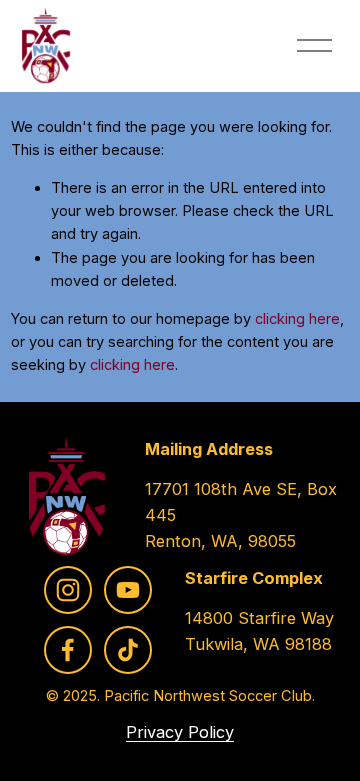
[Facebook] (68, 650)
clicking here (297, 319)
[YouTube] (128, 590)
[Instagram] (68, 590)
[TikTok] (128, 650)
